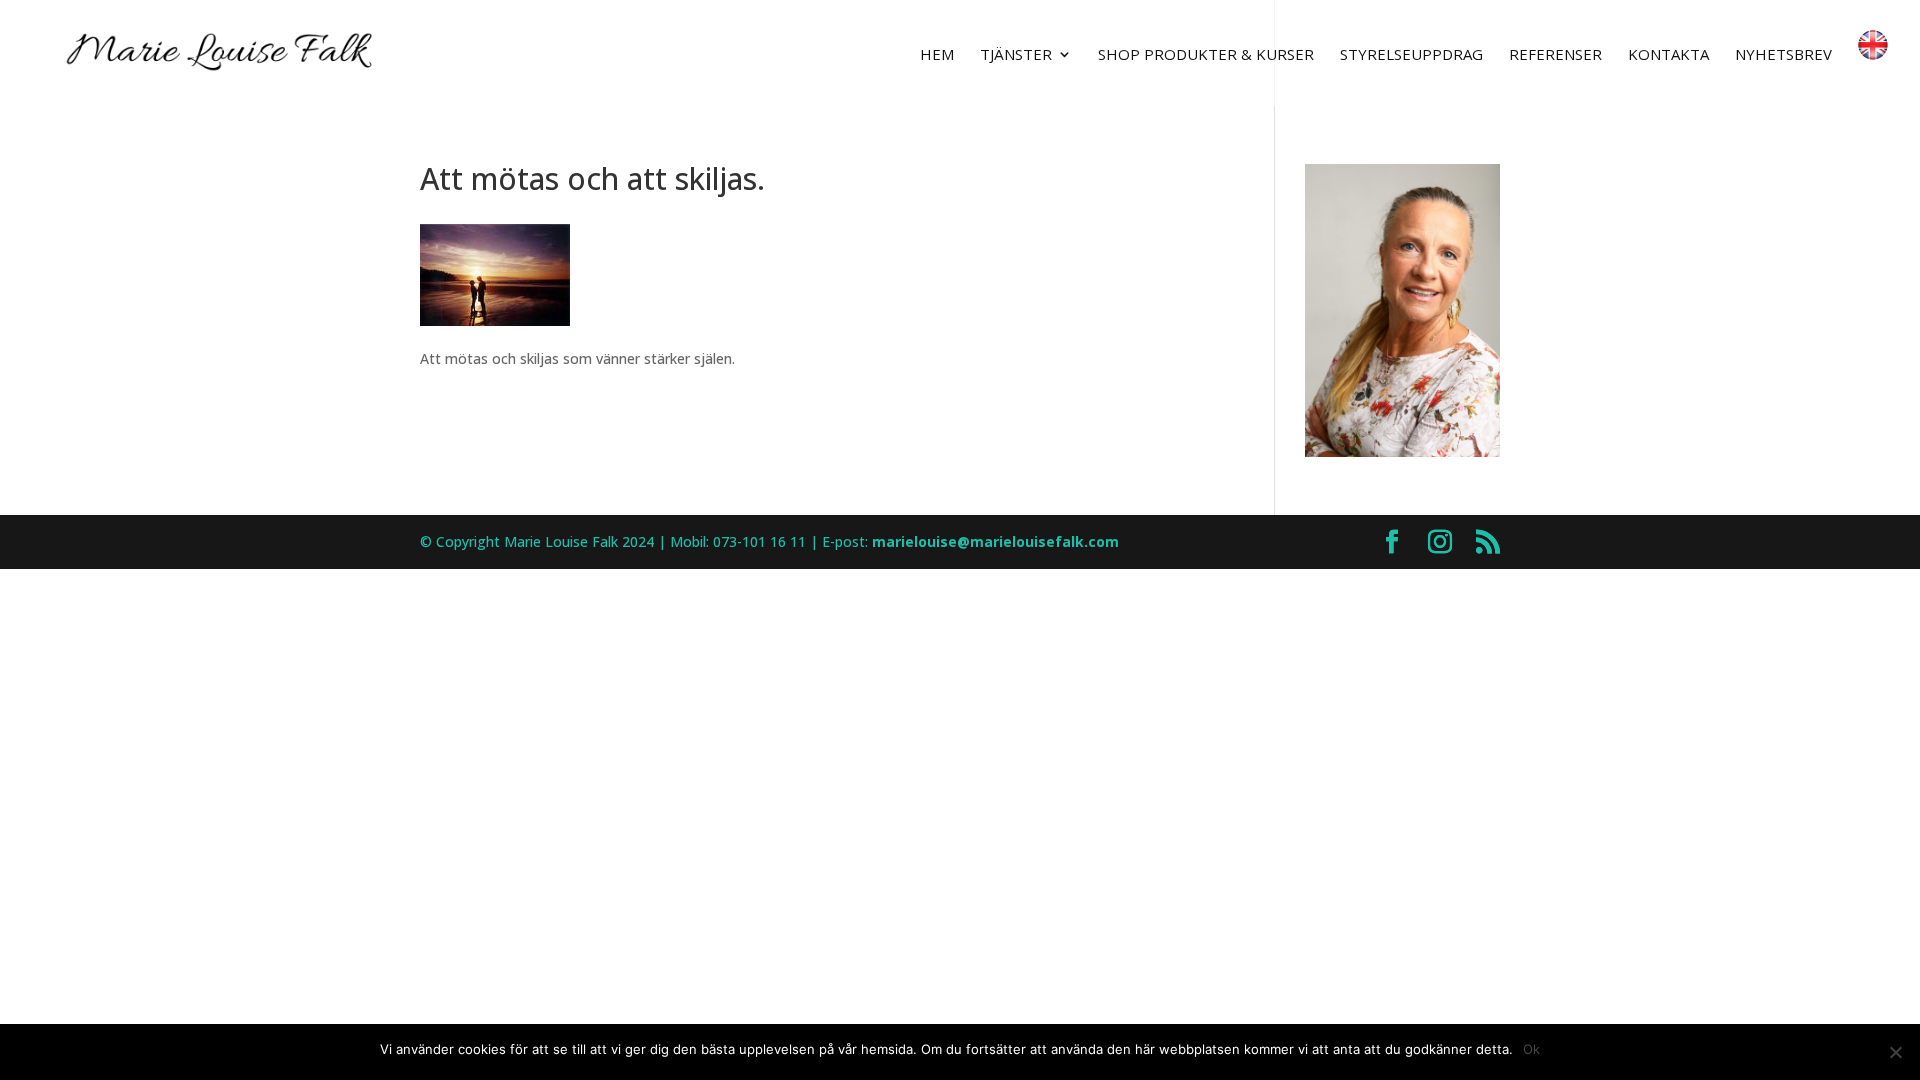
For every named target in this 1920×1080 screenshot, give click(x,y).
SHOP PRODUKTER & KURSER (1206, 55)
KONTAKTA (1668, 55)
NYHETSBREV (1783, 55)
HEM (937, 55)
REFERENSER (1555, 55)
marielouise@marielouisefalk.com (995, 541)
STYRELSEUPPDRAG (1411, 55)
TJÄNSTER (1016, 55)
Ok (1531, 1049)
